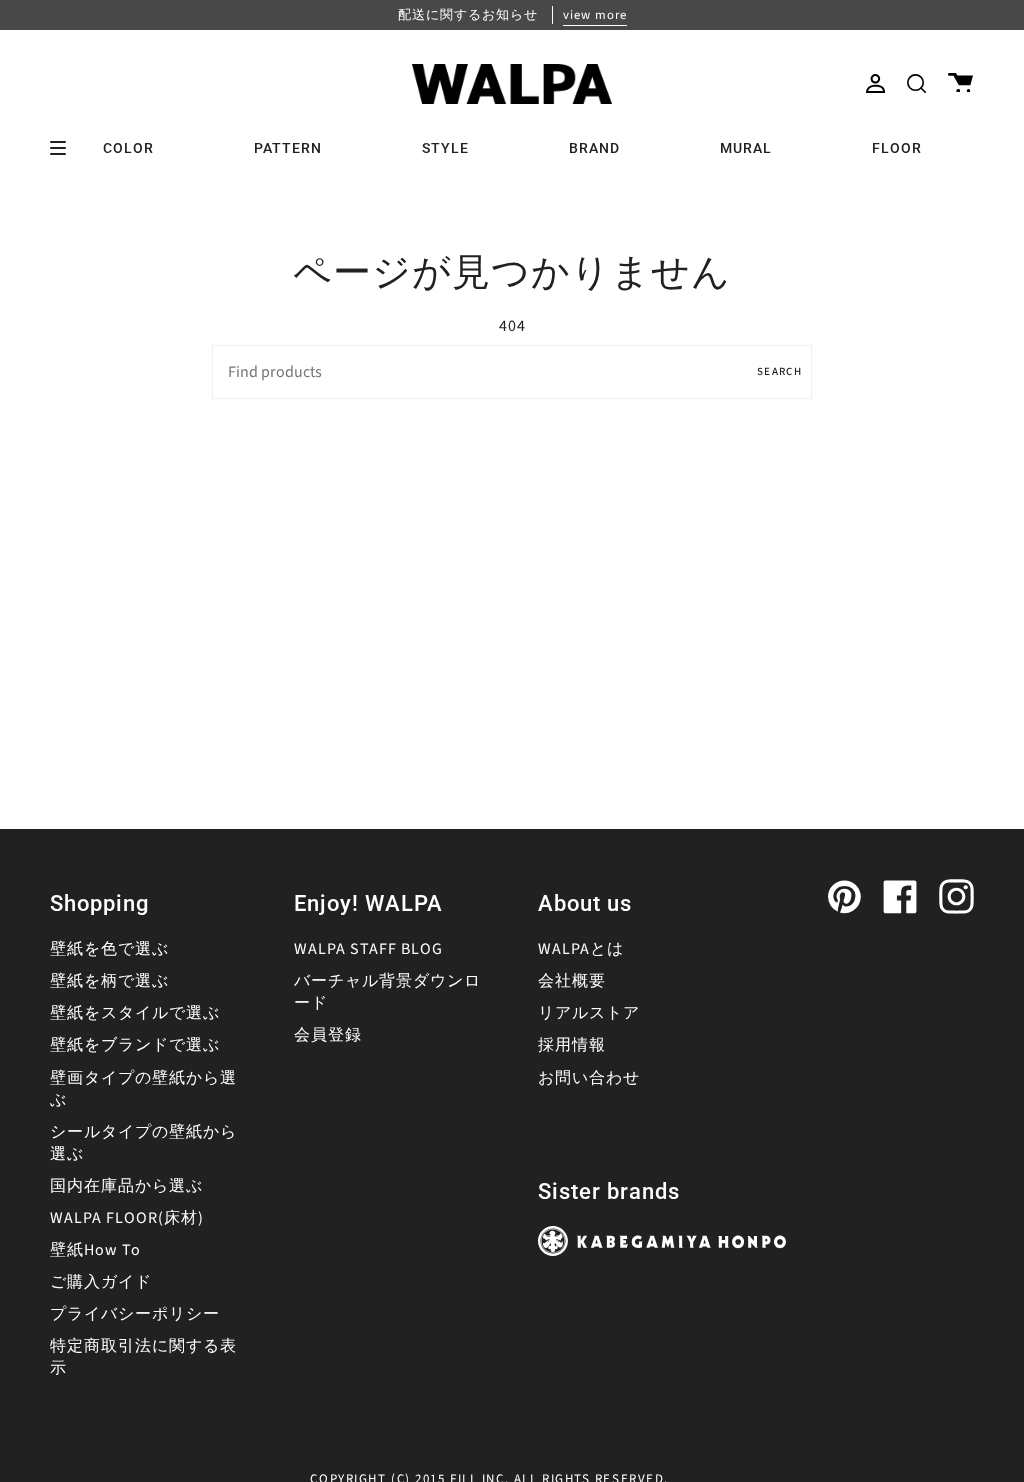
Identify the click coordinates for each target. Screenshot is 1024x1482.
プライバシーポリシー (135, 1314)
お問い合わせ (589, 1078)
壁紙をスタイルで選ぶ (135, 1013)
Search (779, 371)
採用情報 (572, 1045)
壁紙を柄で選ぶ (109, 981)
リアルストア (589, 1013)
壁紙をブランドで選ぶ (135, 1045)
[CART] (960, 83)
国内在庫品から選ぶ (126, 1186)
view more (595, 15)
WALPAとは (581, 949)
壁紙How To (95, 1250)
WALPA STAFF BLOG (368, 949)
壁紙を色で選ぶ (109, 949)
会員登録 (328, 1035)
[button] (916, 83)
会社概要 (572, 981)
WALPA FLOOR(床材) (127, 1218)
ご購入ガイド (101, 1282)
